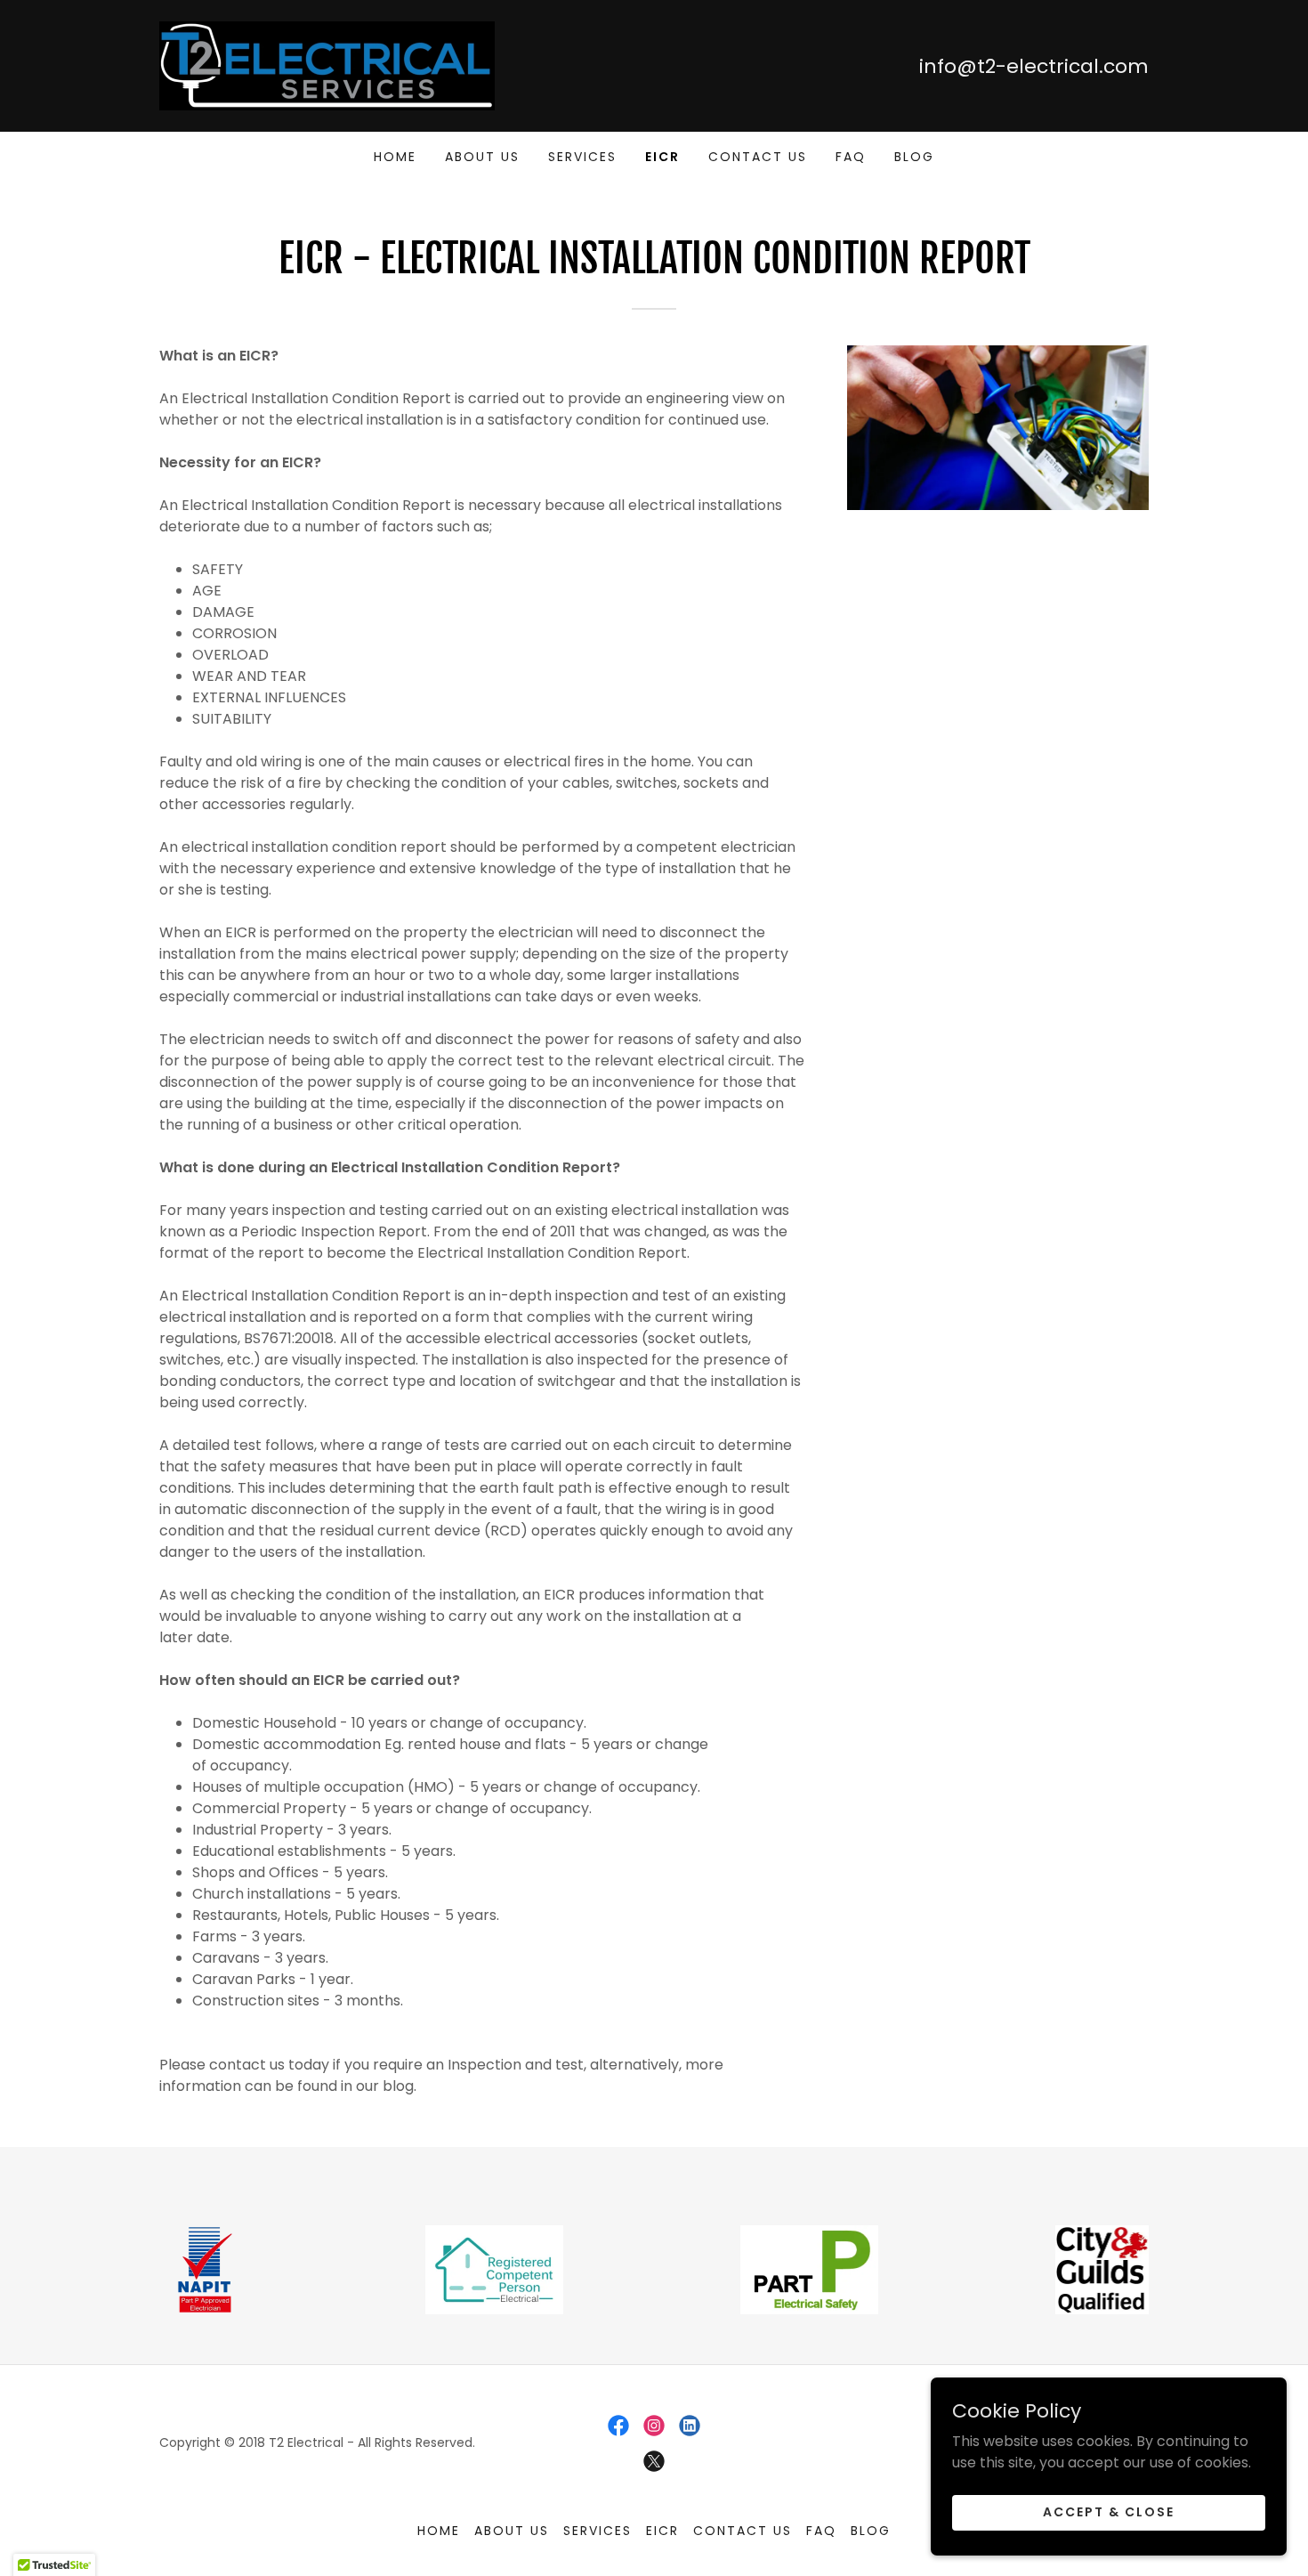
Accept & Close (1109, 2512)
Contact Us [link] (758, 157)
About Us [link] (482, 157)
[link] (327, 65)
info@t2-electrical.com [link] (1034, 66)
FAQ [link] (851, 157)
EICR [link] (662, 157)
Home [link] (395, 157)
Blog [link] (914, 157)
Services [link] (582, 157)
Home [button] (439, 2531)
